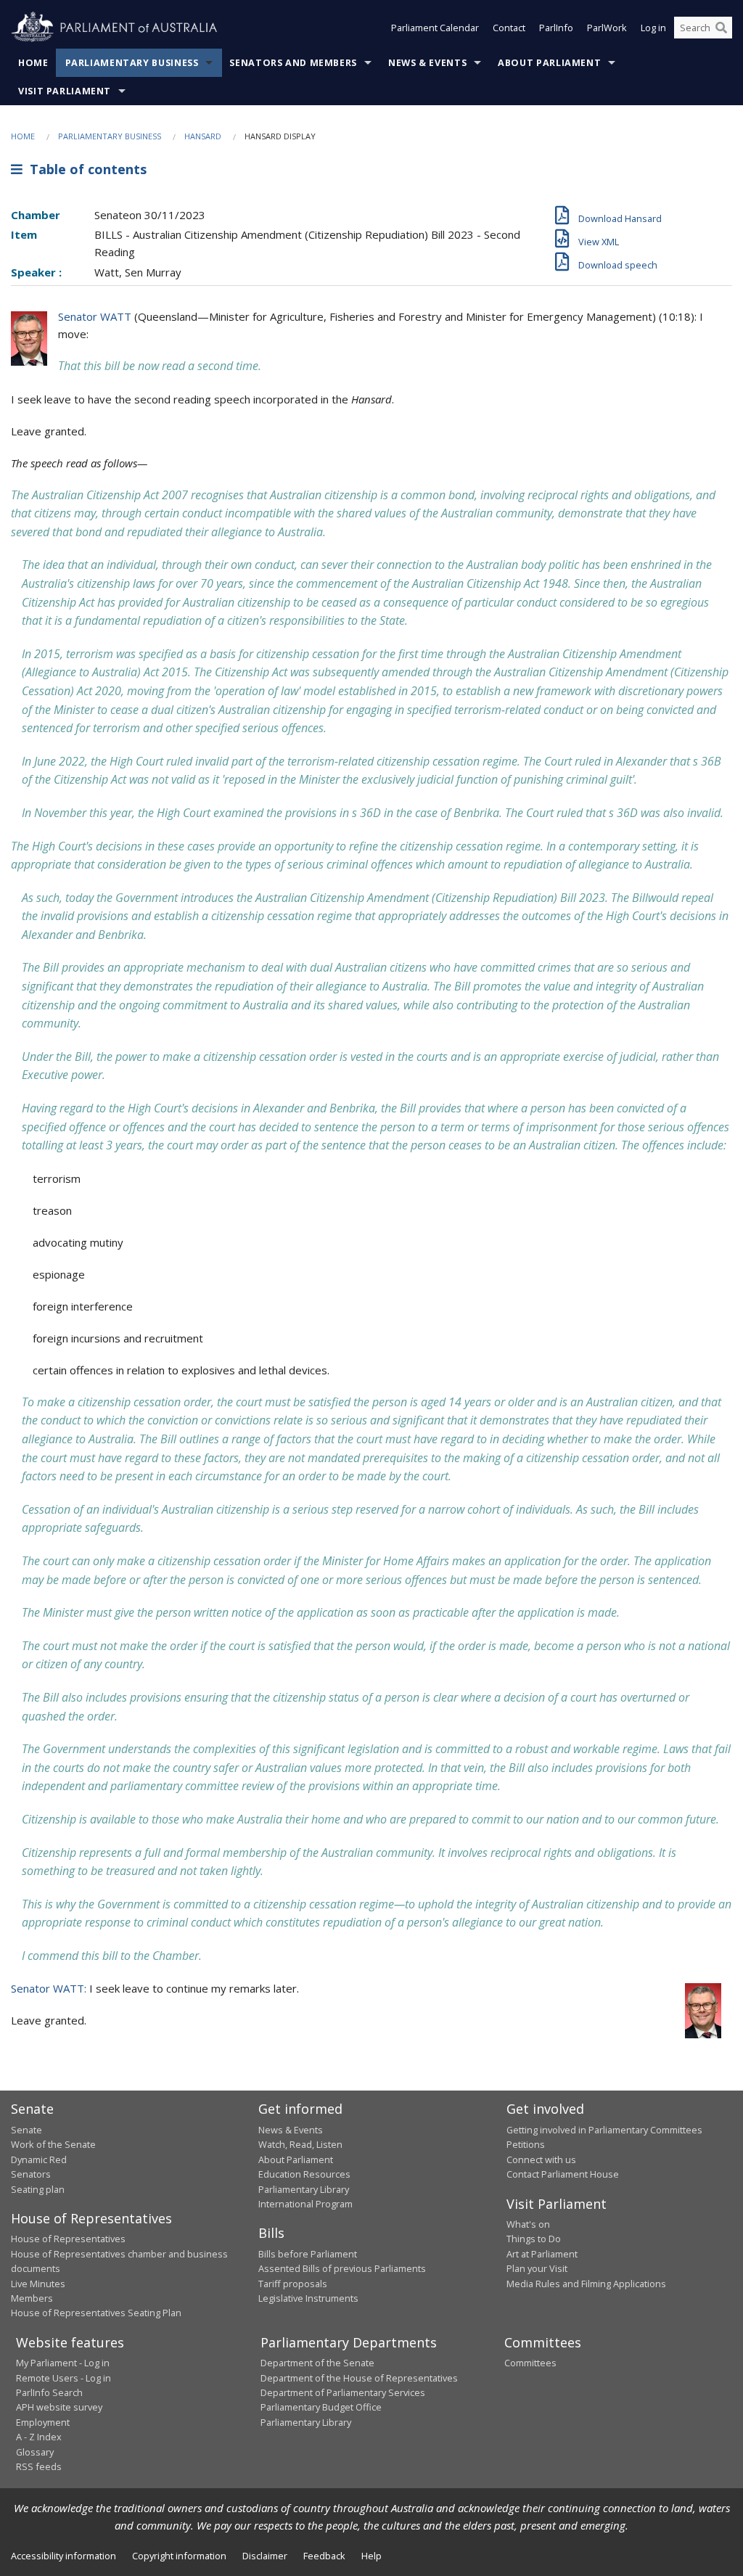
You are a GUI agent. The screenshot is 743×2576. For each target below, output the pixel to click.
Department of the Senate (317, 2363)
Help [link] (371, 2556)
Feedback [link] (324, 2556)
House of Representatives (68, 2239)
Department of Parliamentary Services (343, 2392)
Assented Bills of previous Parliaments (342, 2268)
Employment (43, 2422)
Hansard (203, 136)
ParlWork (607, 28)
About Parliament (549, 63)
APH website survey (59, 2407)
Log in (653, 28)
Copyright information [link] (179, 2556)
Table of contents (85, 169)
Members (32, 2298)
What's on (528, 2224)
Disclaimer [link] (265, 2556)
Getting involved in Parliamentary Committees (604, 2130)
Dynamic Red (39, 2159)
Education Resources (304, 2174)
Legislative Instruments (308, 2298)
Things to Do (534, 2239)
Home (33, 63)
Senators (31, 2174)
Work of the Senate (53, 2144)
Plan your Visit (537, 2268)
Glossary (35, 2452)
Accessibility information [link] (63, 2556)
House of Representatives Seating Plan (96, 2313)
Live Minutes (38, 2284)
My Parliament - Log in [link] (63, 2363)
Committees (530, 2363)
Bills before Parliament (308, 2254)
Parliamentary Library (304, 2189)
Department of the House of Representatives (359, 2378)
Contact (509, 28)
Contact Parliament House (563, 2174)
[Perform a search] (721, 28)
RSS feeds (39, 2466)
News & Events (427, 63)
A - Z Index (39, 2437)
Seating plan (38, 2189)
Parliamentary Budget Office (321, 2407)
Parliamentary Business (132, 63)
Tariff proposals (293, 2284)
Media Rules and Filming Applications (586, 2284)
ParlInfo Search (49, 2392)
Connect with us (541, 2159)
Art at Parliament (542, 2254)
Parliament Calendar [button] (435, 28)
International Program (305, 2204)
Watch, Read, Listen (300, 2144)
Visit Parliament (65, 91)
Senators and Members (293, 63)
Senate (26, 2130)
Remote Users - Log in (63, 2378)
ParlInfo (556, 28)
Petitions (526, 2144)
